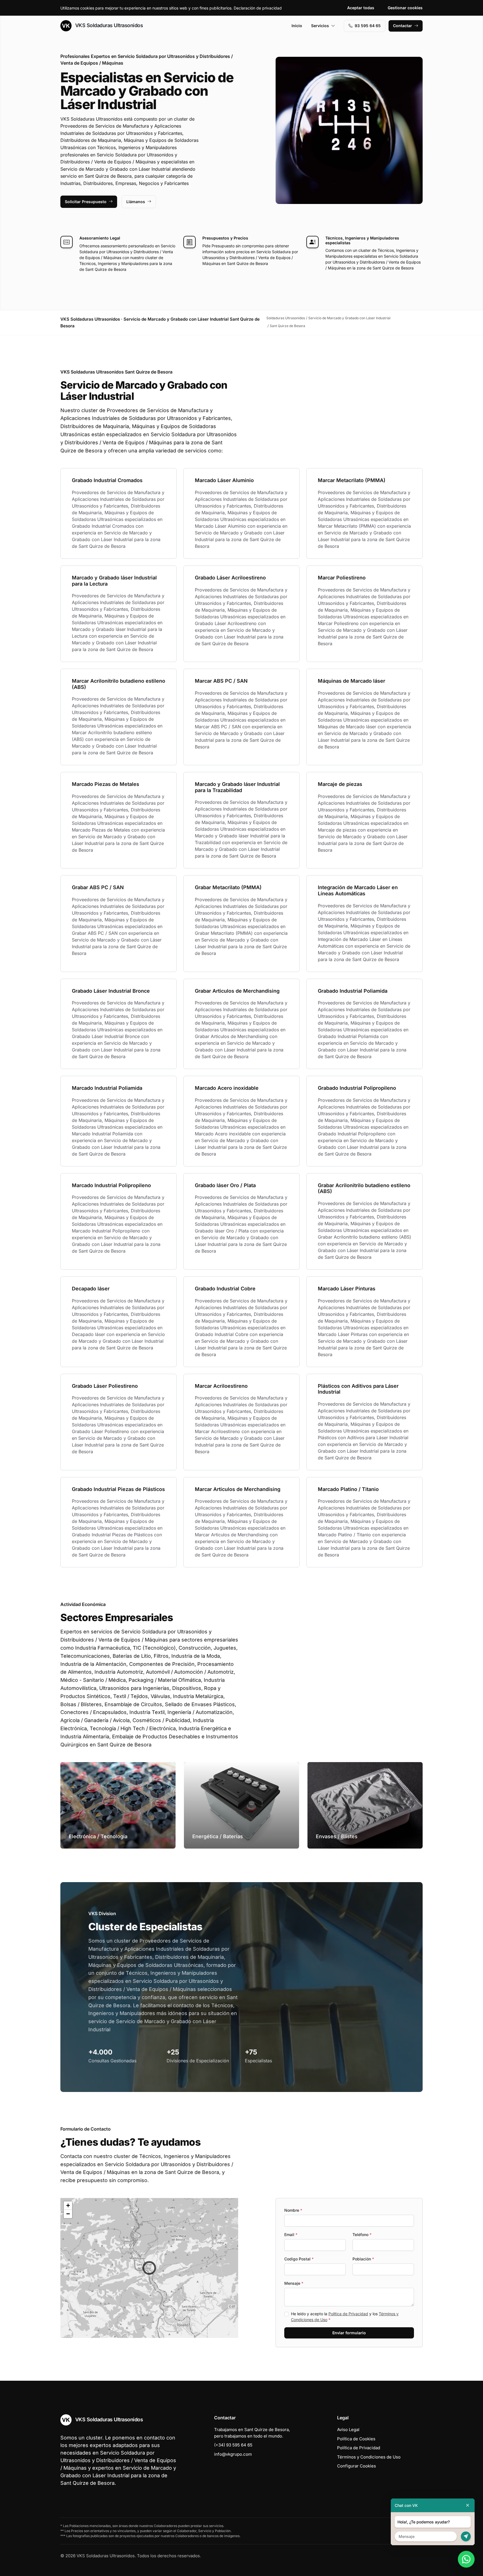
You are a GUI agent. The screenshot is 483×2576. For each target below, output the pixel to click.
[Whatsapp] (466, 2559)
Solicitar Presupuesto (86, 202)
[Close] (468, 2505)
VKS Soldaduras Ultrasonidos (108, 25)
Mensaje (294, 2283)
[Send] (466, 2536)
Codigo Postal (299, 2259)
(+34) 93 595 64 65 (233, 2445)
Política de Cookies (356, 2439)
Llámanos (136, 202)
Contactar (402, 26)
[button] (149, 2268)
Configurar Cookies (357, 2466)
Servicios (320, 26)
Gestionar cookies (405, 8)
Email (291, 2235)
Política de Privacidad (348, 2314)
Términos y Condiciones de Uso (369, 2457)
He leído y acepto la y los (345, 2317)
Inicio (297, 26)
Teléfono (362, 2235)
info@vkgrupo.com (233, 2454)
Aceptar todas (361, 8)
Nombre (293, 2210)
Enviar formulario (349, 2333)
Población (363, 2259)
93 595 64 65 (368, 26)
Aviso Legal (348, 2430)
